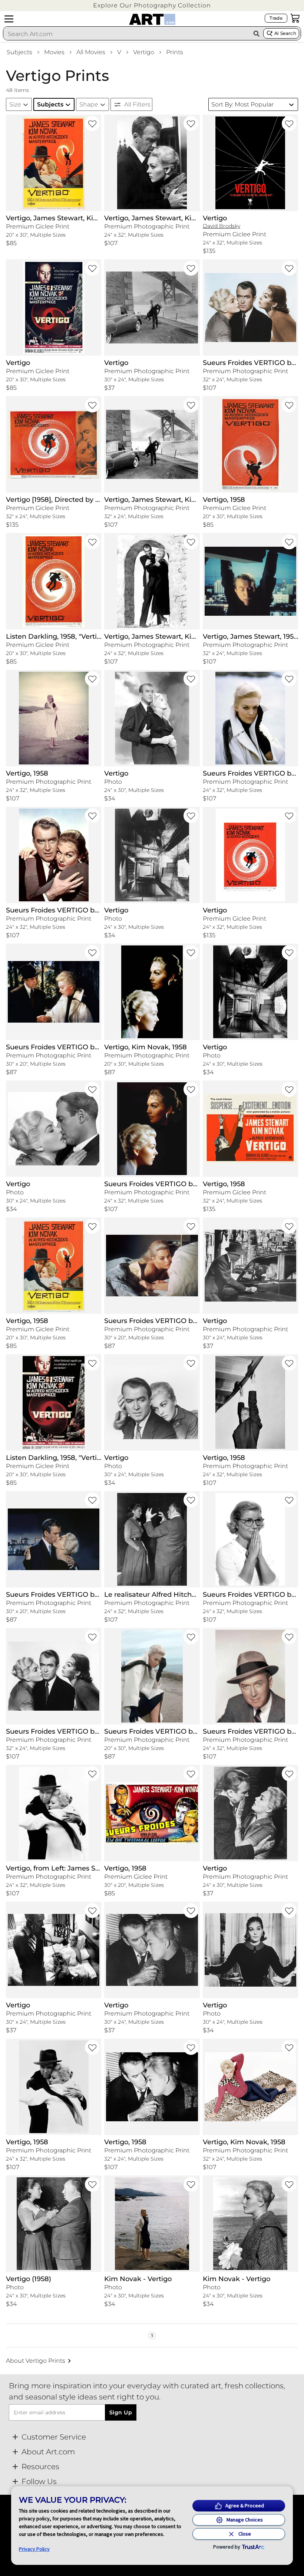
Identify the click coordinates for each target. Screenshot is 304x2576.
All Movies (91, 52)
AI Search (285, 33)
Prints (175, 52)
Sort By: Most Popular (242, 104)
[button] (152, 5)
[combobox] (126, 34)
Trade (276, 18)
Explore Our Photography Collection (152, 5)
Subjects (19, 52)
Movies (54, 52)
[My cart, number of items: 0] (295, 18)
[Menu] (9, 19)
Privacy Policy (34, 2549)
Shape (89, 104)
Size (15, 104)
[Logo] (152, 19)
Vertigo (144, 52)
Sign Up (121, 2412)
